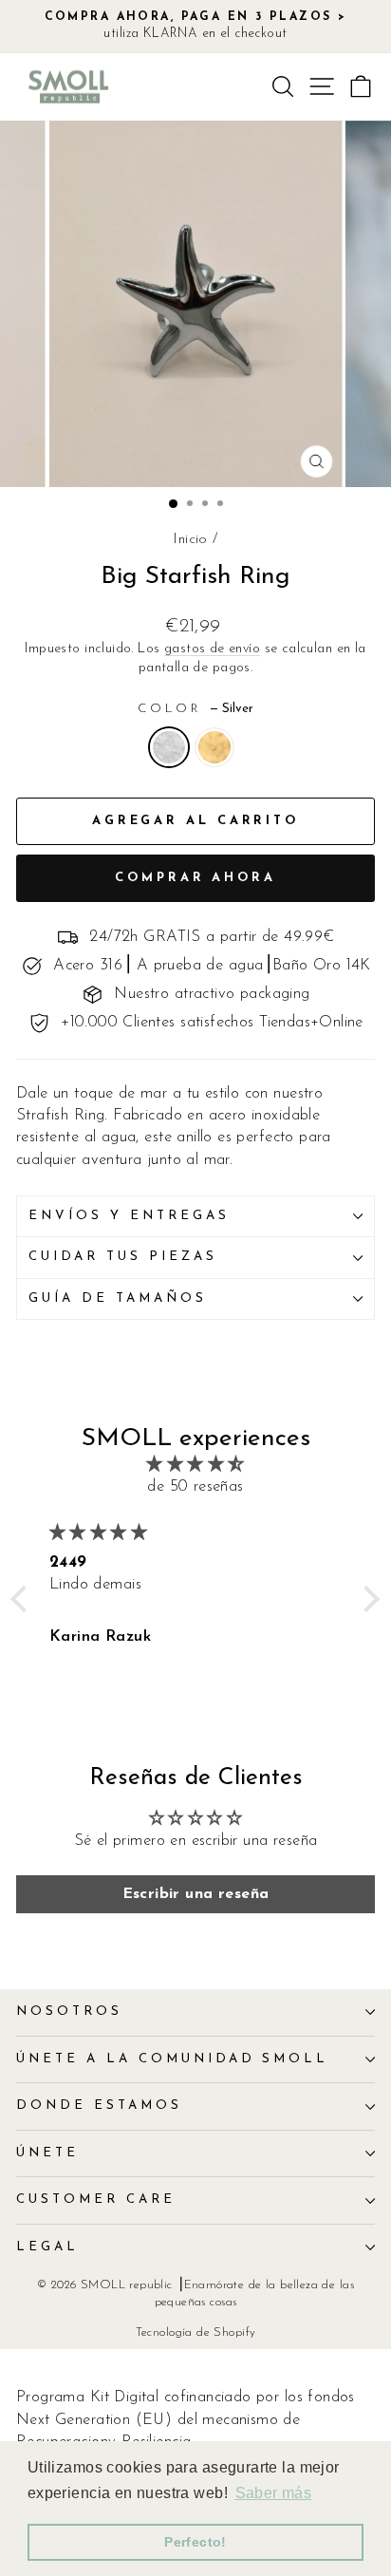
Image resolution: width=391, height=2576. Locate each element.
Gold (214, 747)
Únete (47, 2153)
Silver (169, 747)
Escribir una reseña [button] (196, 1894)
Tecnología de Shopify (196, 2333)
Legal (47, 2247)
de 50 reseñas (195, 1487)
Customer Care (96, 2200)
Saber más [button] (274, 2493)
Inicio (190, 540)
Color (196, 709)
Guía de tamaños (118, 1298)
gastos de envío (212, 649)
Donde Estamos (99, 2106)
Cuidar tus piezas (123, 1257)
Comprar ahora (195, 878)
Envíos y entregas (129, 1216)
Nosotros (69, 2012)
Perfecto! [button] (195, 2542)
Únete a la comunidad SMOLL (172, 2059)
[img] (195, 1465)
